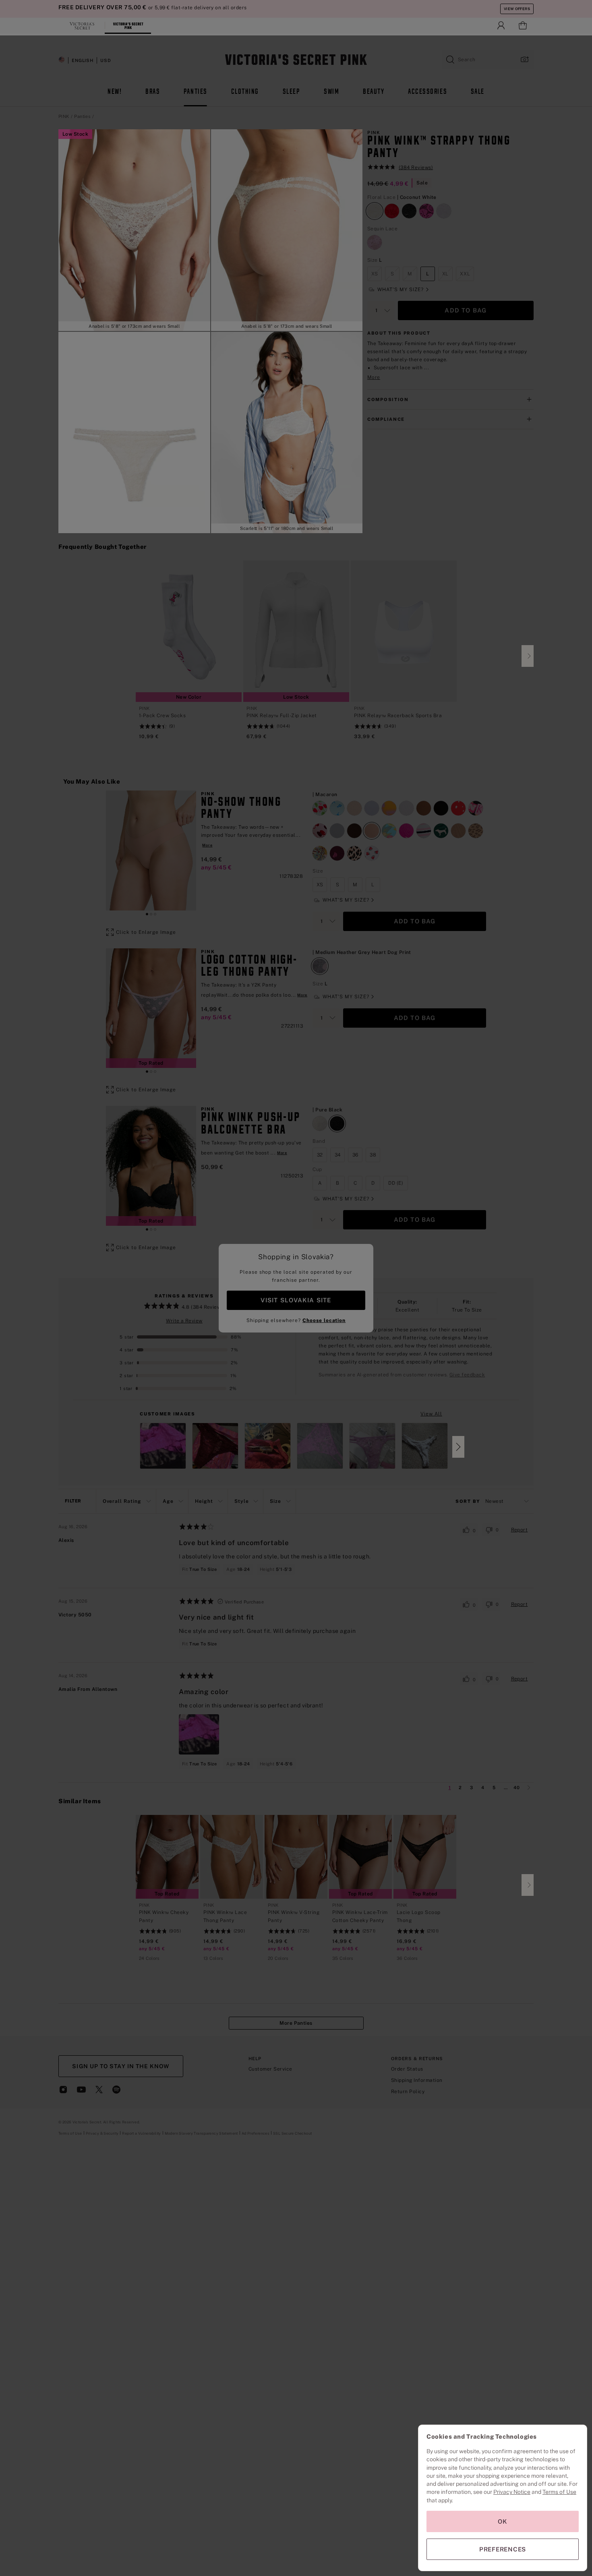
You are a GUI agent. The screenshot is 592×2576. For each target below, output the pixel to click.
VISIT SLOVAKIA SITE (296, 1300)
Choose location (324, 1320)
